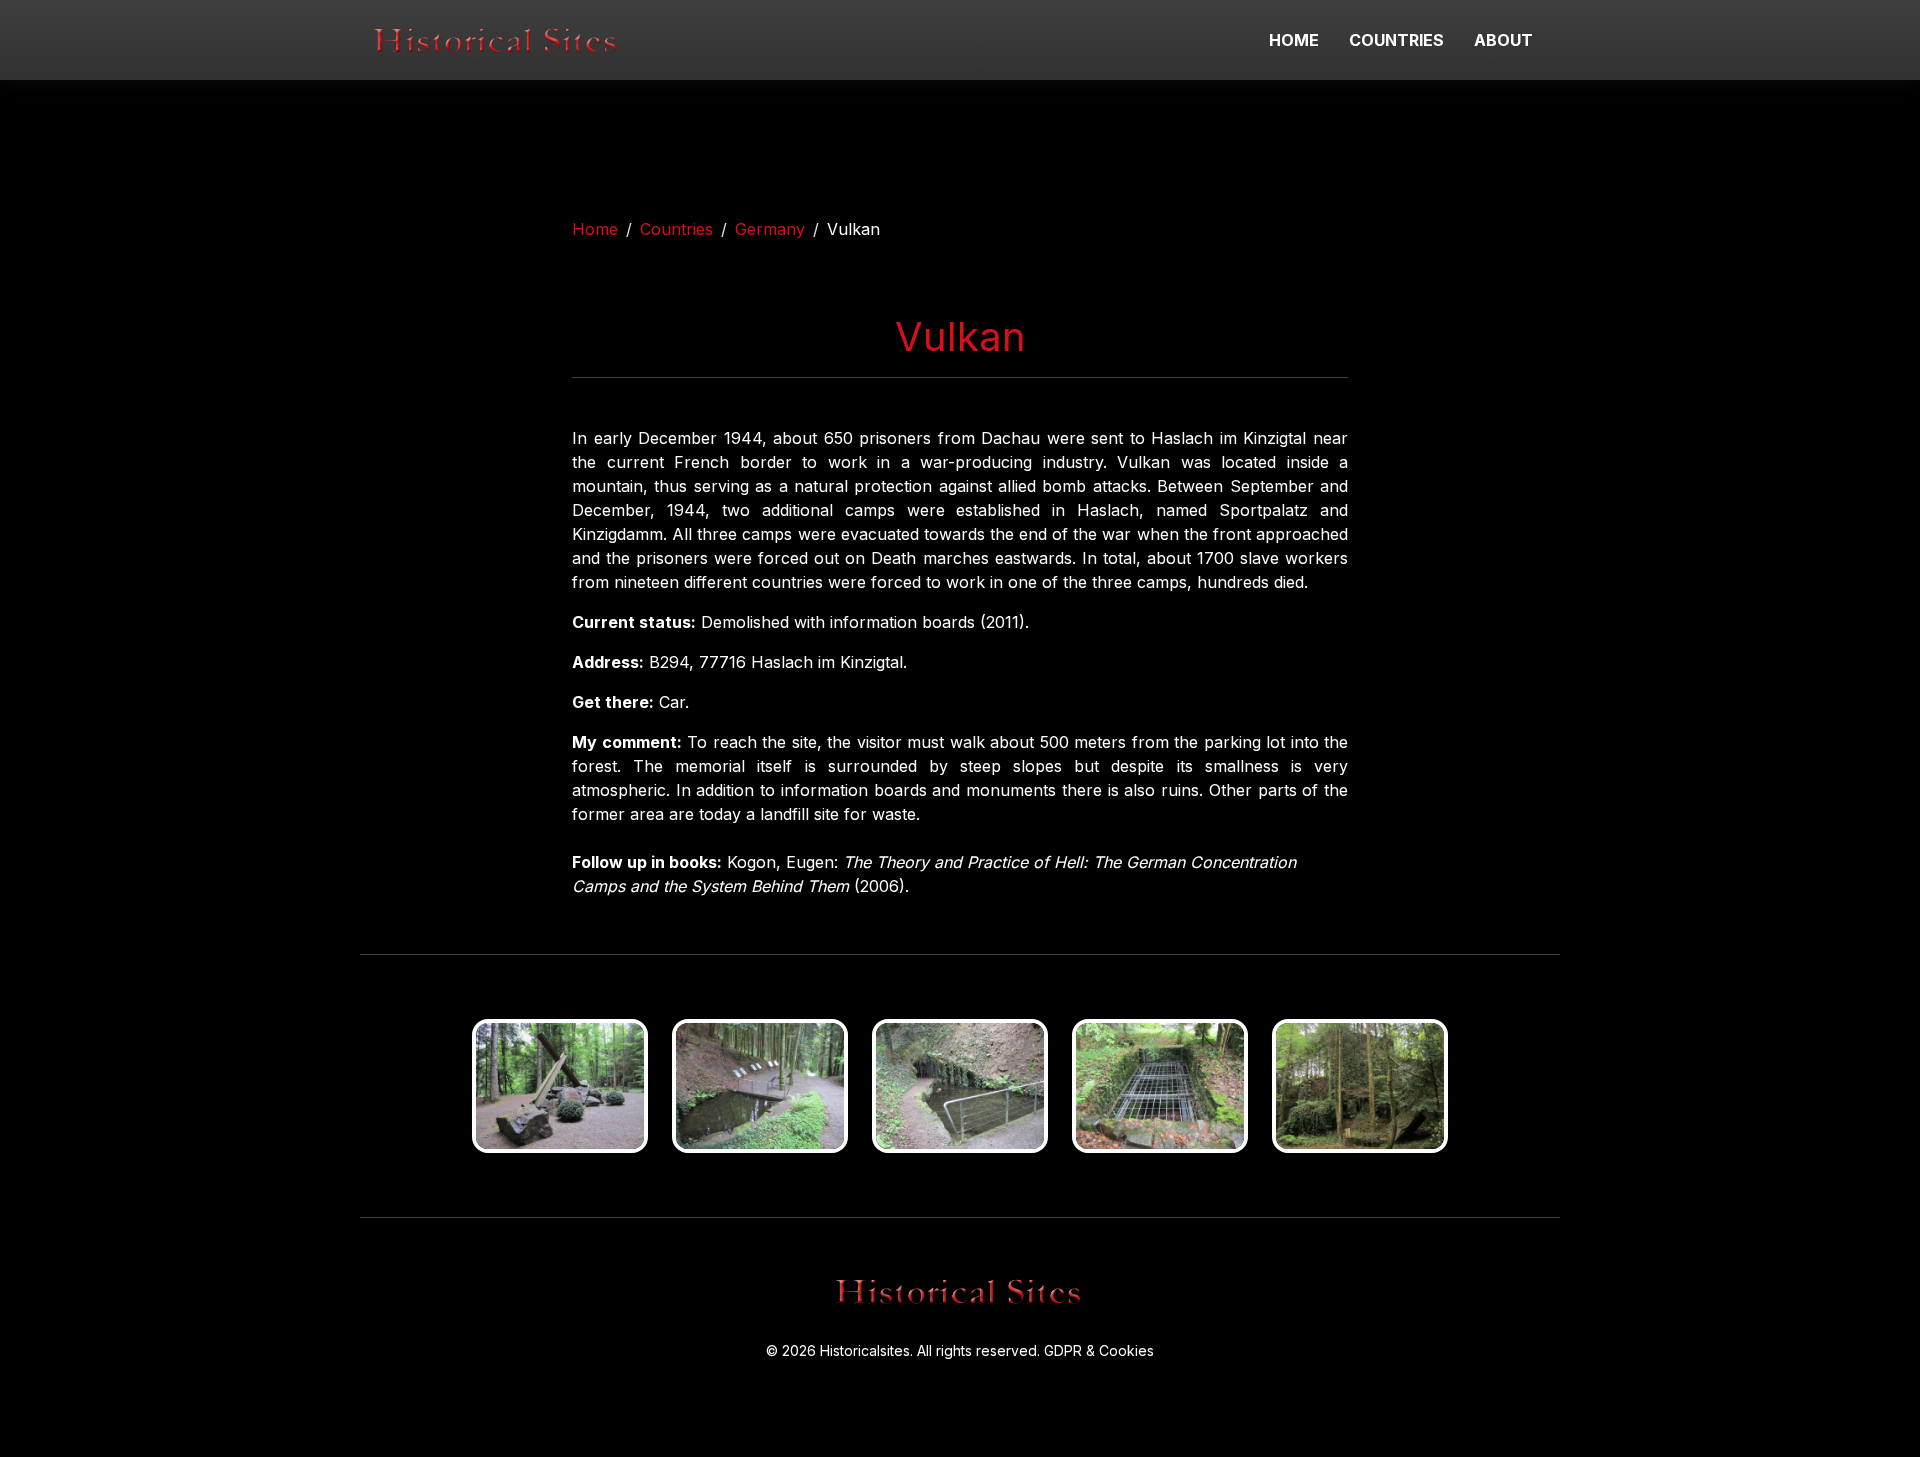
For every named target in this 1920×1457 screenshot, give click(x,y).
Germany (770, 229)
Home (595, 229)
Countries (676, 229)
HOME (1294, 40)
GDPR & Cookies (1099, 1350)
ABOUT (1503, 40)
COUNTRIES (1396, 40)
